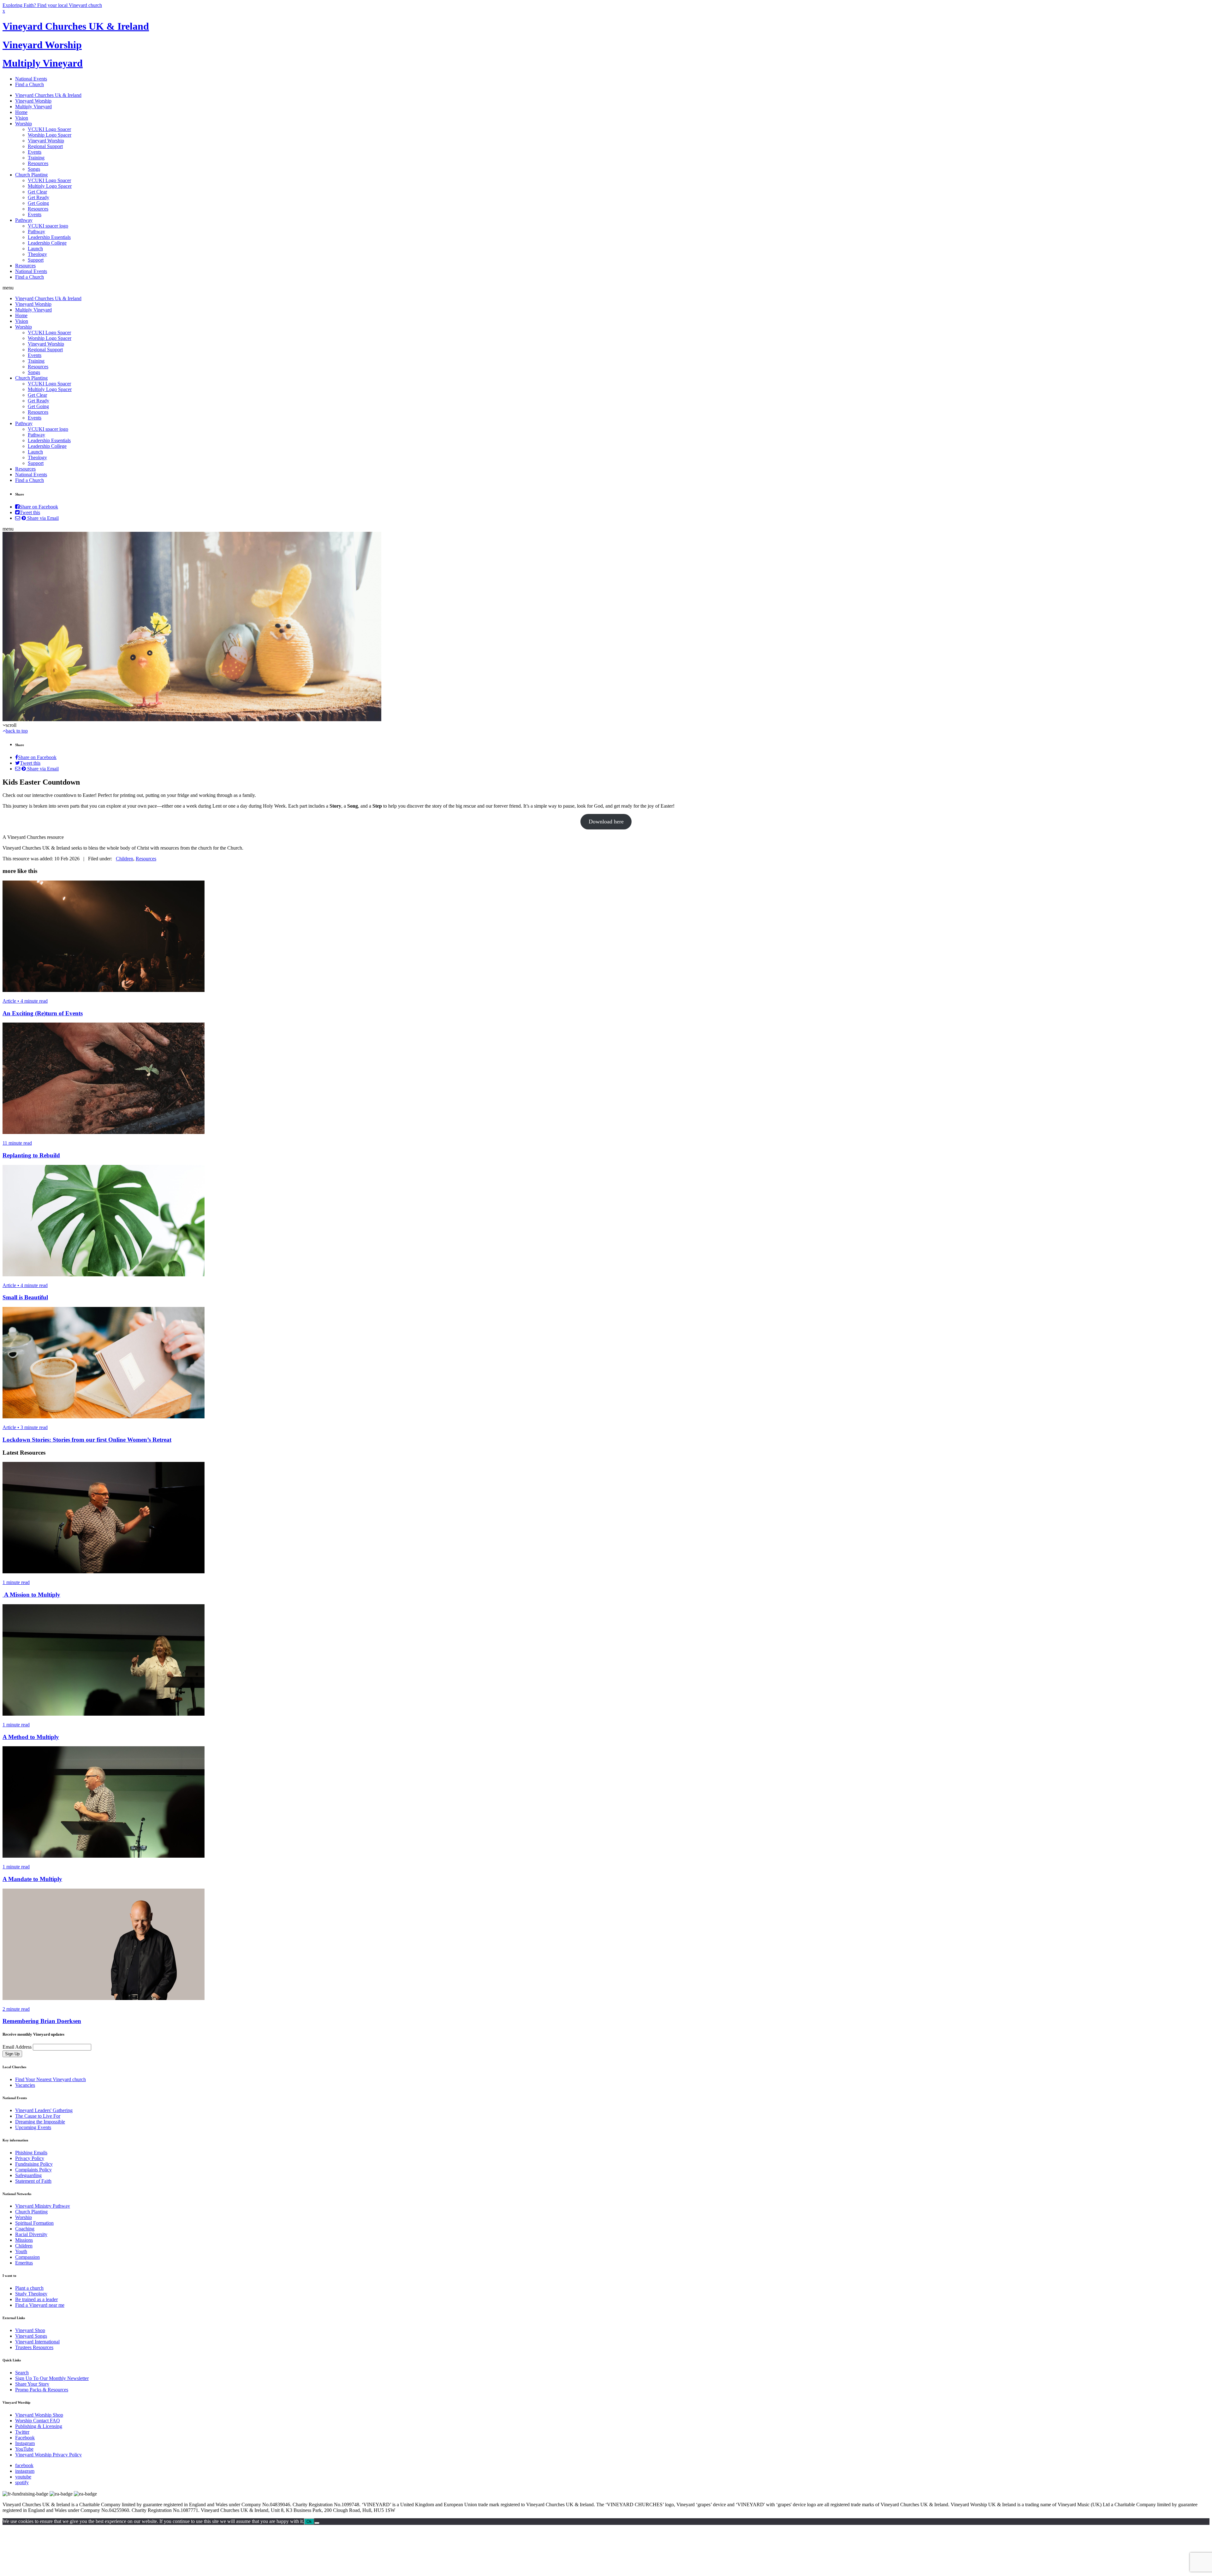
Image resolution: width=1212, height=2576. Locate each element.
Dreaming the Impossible (40, 2122)
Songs (34, 169)
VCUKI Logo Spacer (49, 129)
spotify (22, 2482)
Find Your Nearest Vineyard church (50, 2079)
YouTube (24, 2449)
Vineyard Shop (30, 2330)
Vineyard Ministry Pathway (43, 2206)
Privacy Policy (30, 2158)
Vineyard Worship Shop (39, 2415)
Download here (606, 822)
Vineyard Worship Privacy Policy (48, 2455)
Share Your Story (32, 2384)
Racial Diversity (31, 2234)
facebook (24, 2465)
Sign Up (12, 2054)
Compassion (27, 2257)
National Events (31, 79)
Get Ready (39, 197)
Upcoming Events (33, 2127)
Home (21, 112)
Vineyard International (37, 2342)
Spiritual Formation (34, 2223)
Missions (24, 2240)
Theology (37, 254)
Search (22, 2373)
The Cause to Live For (38, 2116)
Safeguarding (28, 2175)
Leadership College (47, 243)
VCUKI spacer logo (48, 226)
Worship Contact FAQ (38, 2421)
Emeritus (24, 2263)
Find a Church (30, 84)
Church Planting (31, 175)
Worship (24, 124)
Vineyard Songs (31, 2336)
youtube (23, 2477)
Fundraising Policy (34, 2164)
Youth (21, 2251)
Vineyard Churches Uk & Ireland (48, 95)
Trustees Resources (34, 2347)
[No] (317, 2523)
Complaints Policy (33, 2170)
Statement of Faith (33, 2181)
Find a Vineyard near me (40, 2305)
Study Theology (31, 2294)
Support (36, 260)
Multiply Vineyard (43, 63)
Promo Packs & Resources (42, 2390)
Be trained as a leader (36, 2299)
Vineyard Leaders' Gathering (44, 2110)
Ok (309, 2522)
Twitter (22, 2432)
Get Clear (37, 192)
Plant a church (29, 2288)
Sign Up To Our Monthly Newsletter (52, 2378)
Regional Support (45, 146)
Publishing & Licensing (39, 2426)
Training (36, 158)
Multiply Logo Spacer (50, 186)
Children (125, 859)
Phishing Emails (31, 2153)
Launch (35, 249)
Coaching (25, 2229)
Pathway (24, 220)
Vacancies (25, 2085)
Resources (38, 163)
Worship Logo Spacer (50, 135)
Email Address (17, 2047)
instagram (25, 2471)
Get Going (38, 203)
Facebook (25, 2438)
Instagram (25, 2443)
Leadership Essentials (49, 237)
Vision (22, 118)
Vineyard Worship (42, 45)
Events (35, 152)
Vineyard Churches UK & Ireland (76, 26)
